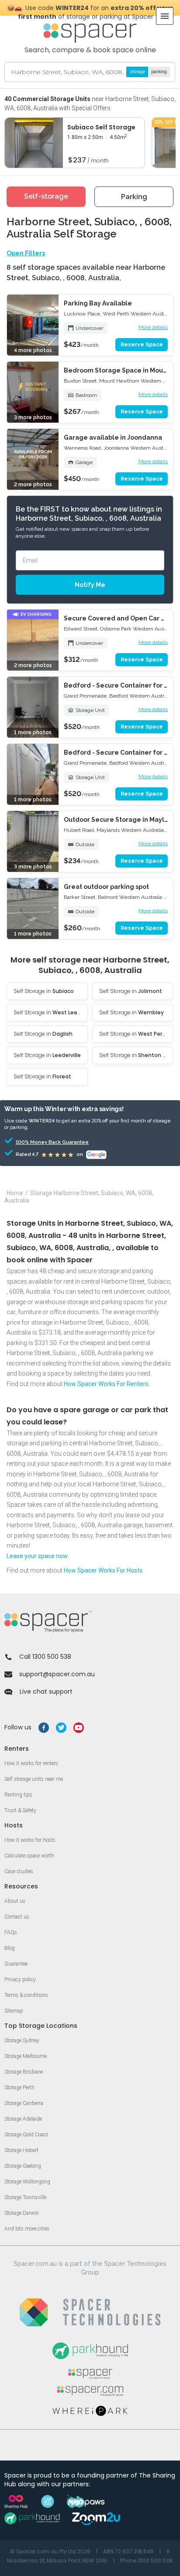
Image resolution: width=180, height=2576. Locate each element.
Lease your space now (37, 1556)
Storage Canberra (24, 2103)
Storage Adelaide (23, 2119)
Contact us (17, 1917)
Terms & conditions (26, 1995)
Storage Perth (19, 2088)
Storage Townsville (25, 2197)
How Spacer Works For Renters (106, 1384)
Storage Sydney (22, 2040)
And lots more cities (27, 2229)
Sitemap (14, 2011)
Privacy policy (20, 1979)
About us (15, 1901)
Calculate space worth (29, 1856)
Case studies (19, 1871)
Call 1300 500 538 (45, 1657)
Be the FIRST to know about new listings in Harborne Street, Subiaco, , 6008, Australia (89, 514)
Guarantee (16, 1964)
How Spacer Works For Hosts (103, 1570)
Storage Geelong (23, 2166)
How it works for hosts (30, 1840)
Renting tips (18, 1795)
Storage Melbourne (26, 2056)
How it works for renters (31, 1763)
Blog (10, 1948)
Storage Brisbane (24, 2072)
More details (153, 327)
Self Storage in (44, 991)
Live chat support (46, 1691)
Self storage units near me (34, 1779)
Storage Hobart (21, 2150)
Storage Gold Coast (26, 2135)
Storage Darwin (22, 2213)
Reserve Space (142, 345)
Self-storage (46, 196)
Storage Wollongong (27, 2182)
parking (159, 72)
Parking (134, 197)
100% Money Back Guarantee (40, 1142)
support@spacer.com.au (57, 1674)
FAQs (11, 1932)
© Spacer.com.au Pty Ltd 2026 (50, 2551)
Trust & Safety (20, 1810)
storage (137, 72)
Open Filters (26, 253)
